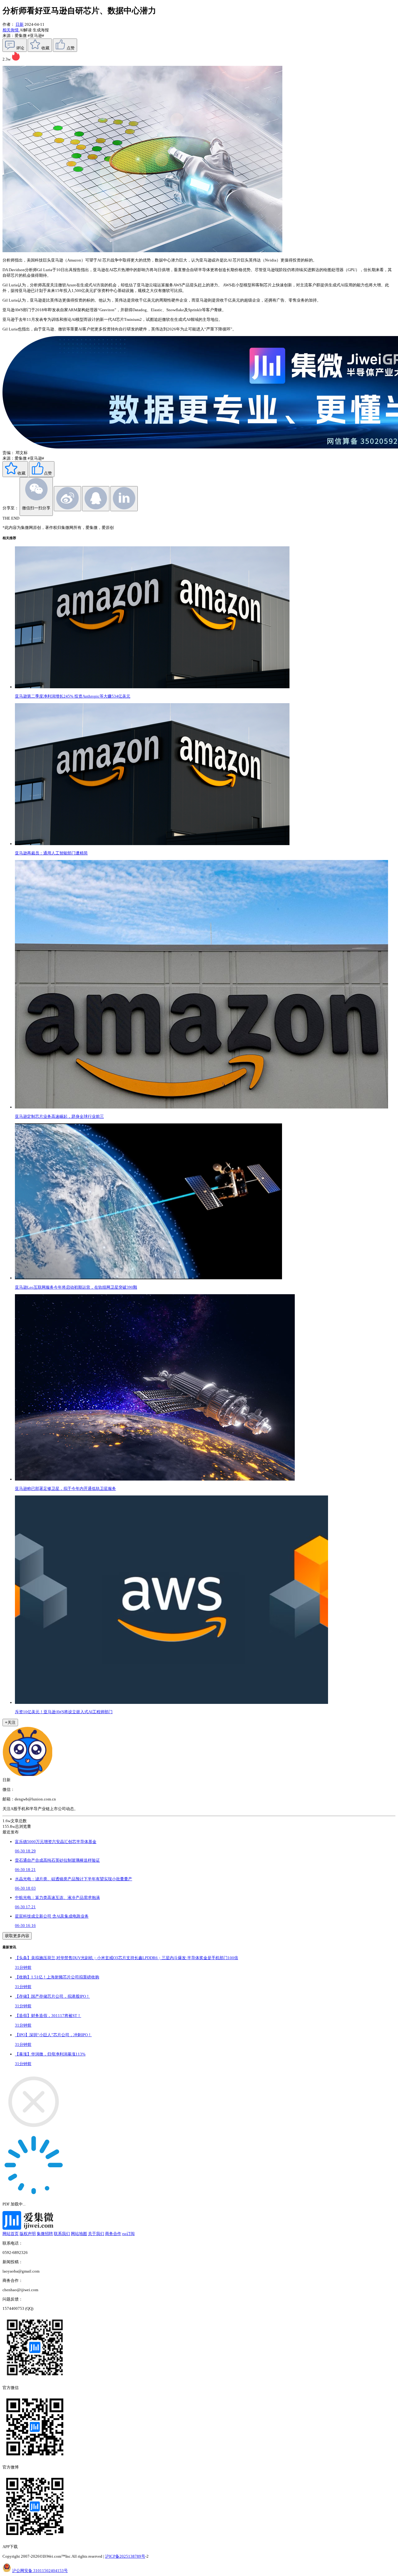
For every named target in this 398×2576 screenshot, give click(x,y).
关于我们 (96, 2234)
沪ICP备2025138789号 (125, 2556)
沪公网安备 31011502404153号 (40, 2571)
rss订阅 (128, 2234)
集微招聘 (45, 2234)
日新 (20, 24)
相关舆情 (11, 30)
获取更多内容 (17, 1936)
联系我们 (62, 2234)
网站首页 (11, 2234)
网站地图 (79, 2234)
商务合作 (113, 2234)
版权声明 (28, 2234)
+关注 (10, 1722)
